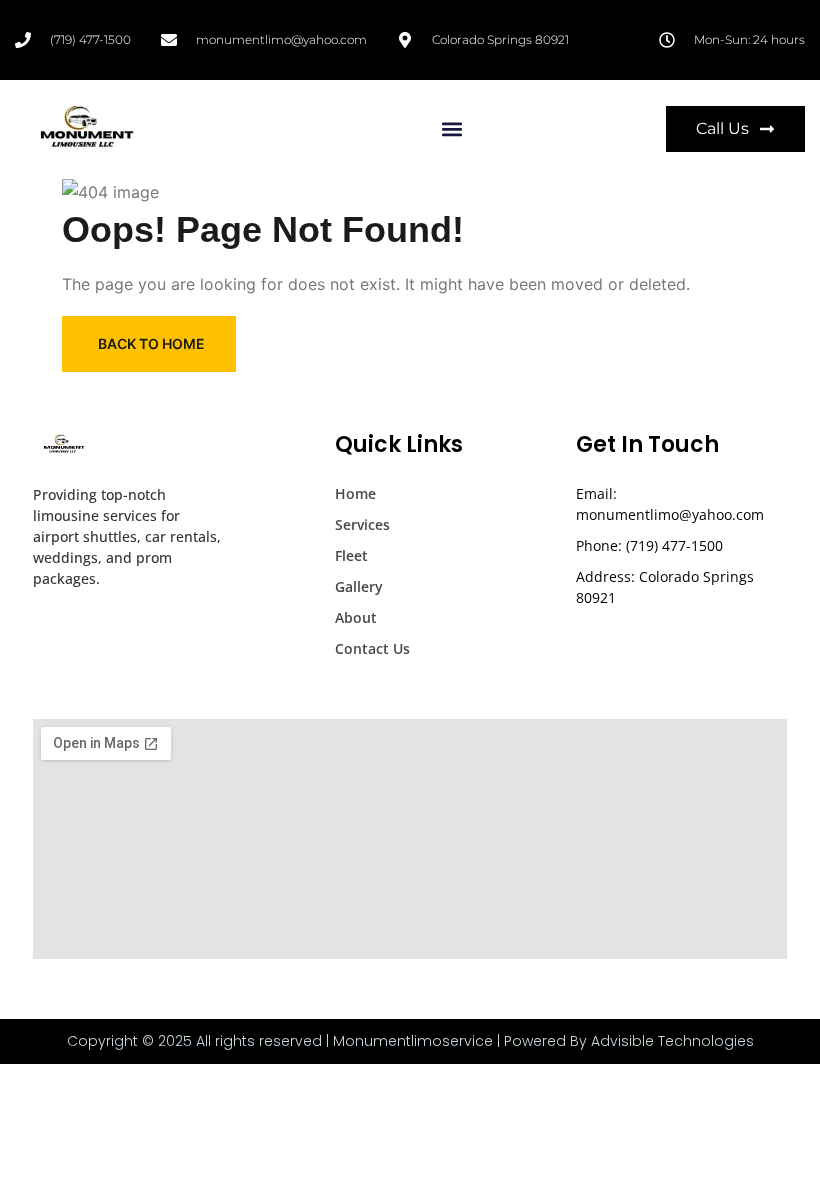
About (356, 617)
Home (355, 493)
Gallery (359, 586)
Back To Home (151, 343)
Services (362, 524)
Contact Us (372, 648)
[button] (452, 128)
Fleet (351, 555)
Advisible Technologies (672, 1041)
